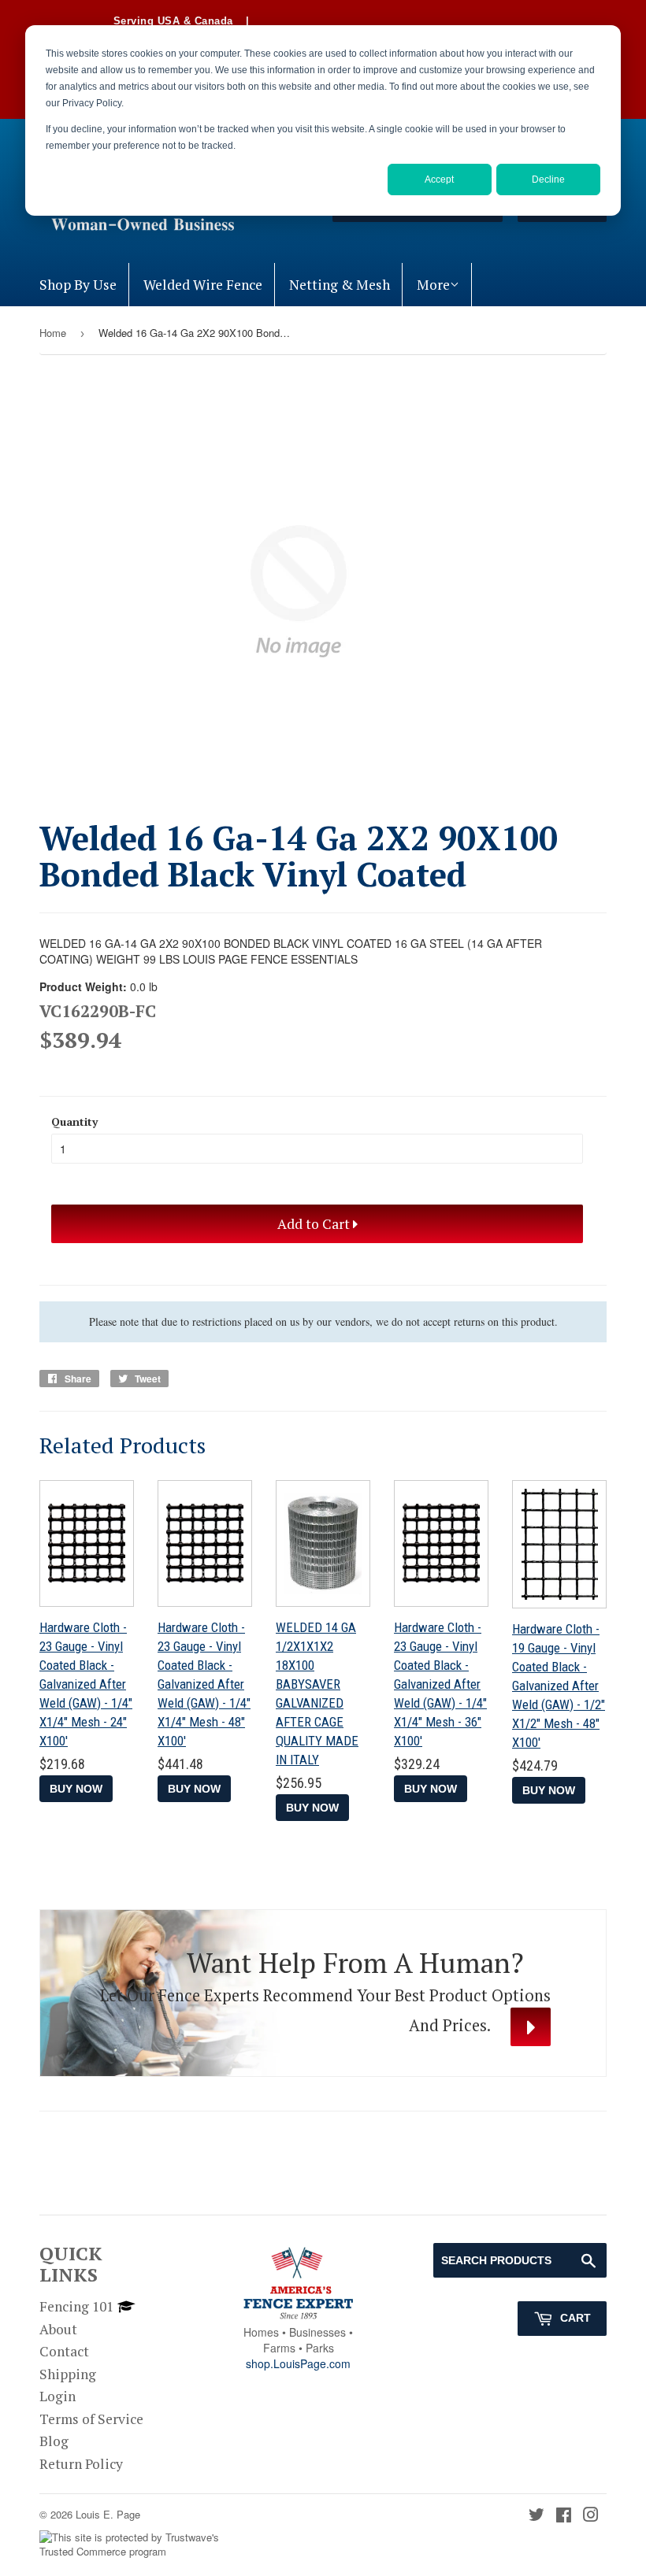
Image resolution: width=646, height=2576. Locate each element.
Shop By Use (78, 285)
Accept (439, 180)
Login (58, 2396)
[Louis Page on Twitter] (536, 2516)
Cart (574, 2318)
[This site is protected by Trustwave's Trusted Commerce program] (140, 2545)
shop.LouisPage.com (298, 2363)
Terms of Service (91, 2419)
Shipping (68, 2374)
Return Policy (81, 2464)
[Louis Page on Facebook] (564, 2516)
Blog (54, 2441)
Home (53, 333)
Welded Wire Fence (203, 285)
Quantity (74, 1121)
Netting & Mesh (340, 285)
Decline (548, 180)
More (433, 285)
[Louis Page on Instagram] (591, 2516)
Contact (64, 2351)
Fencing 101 (76, 2306)
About (58, 2329)
